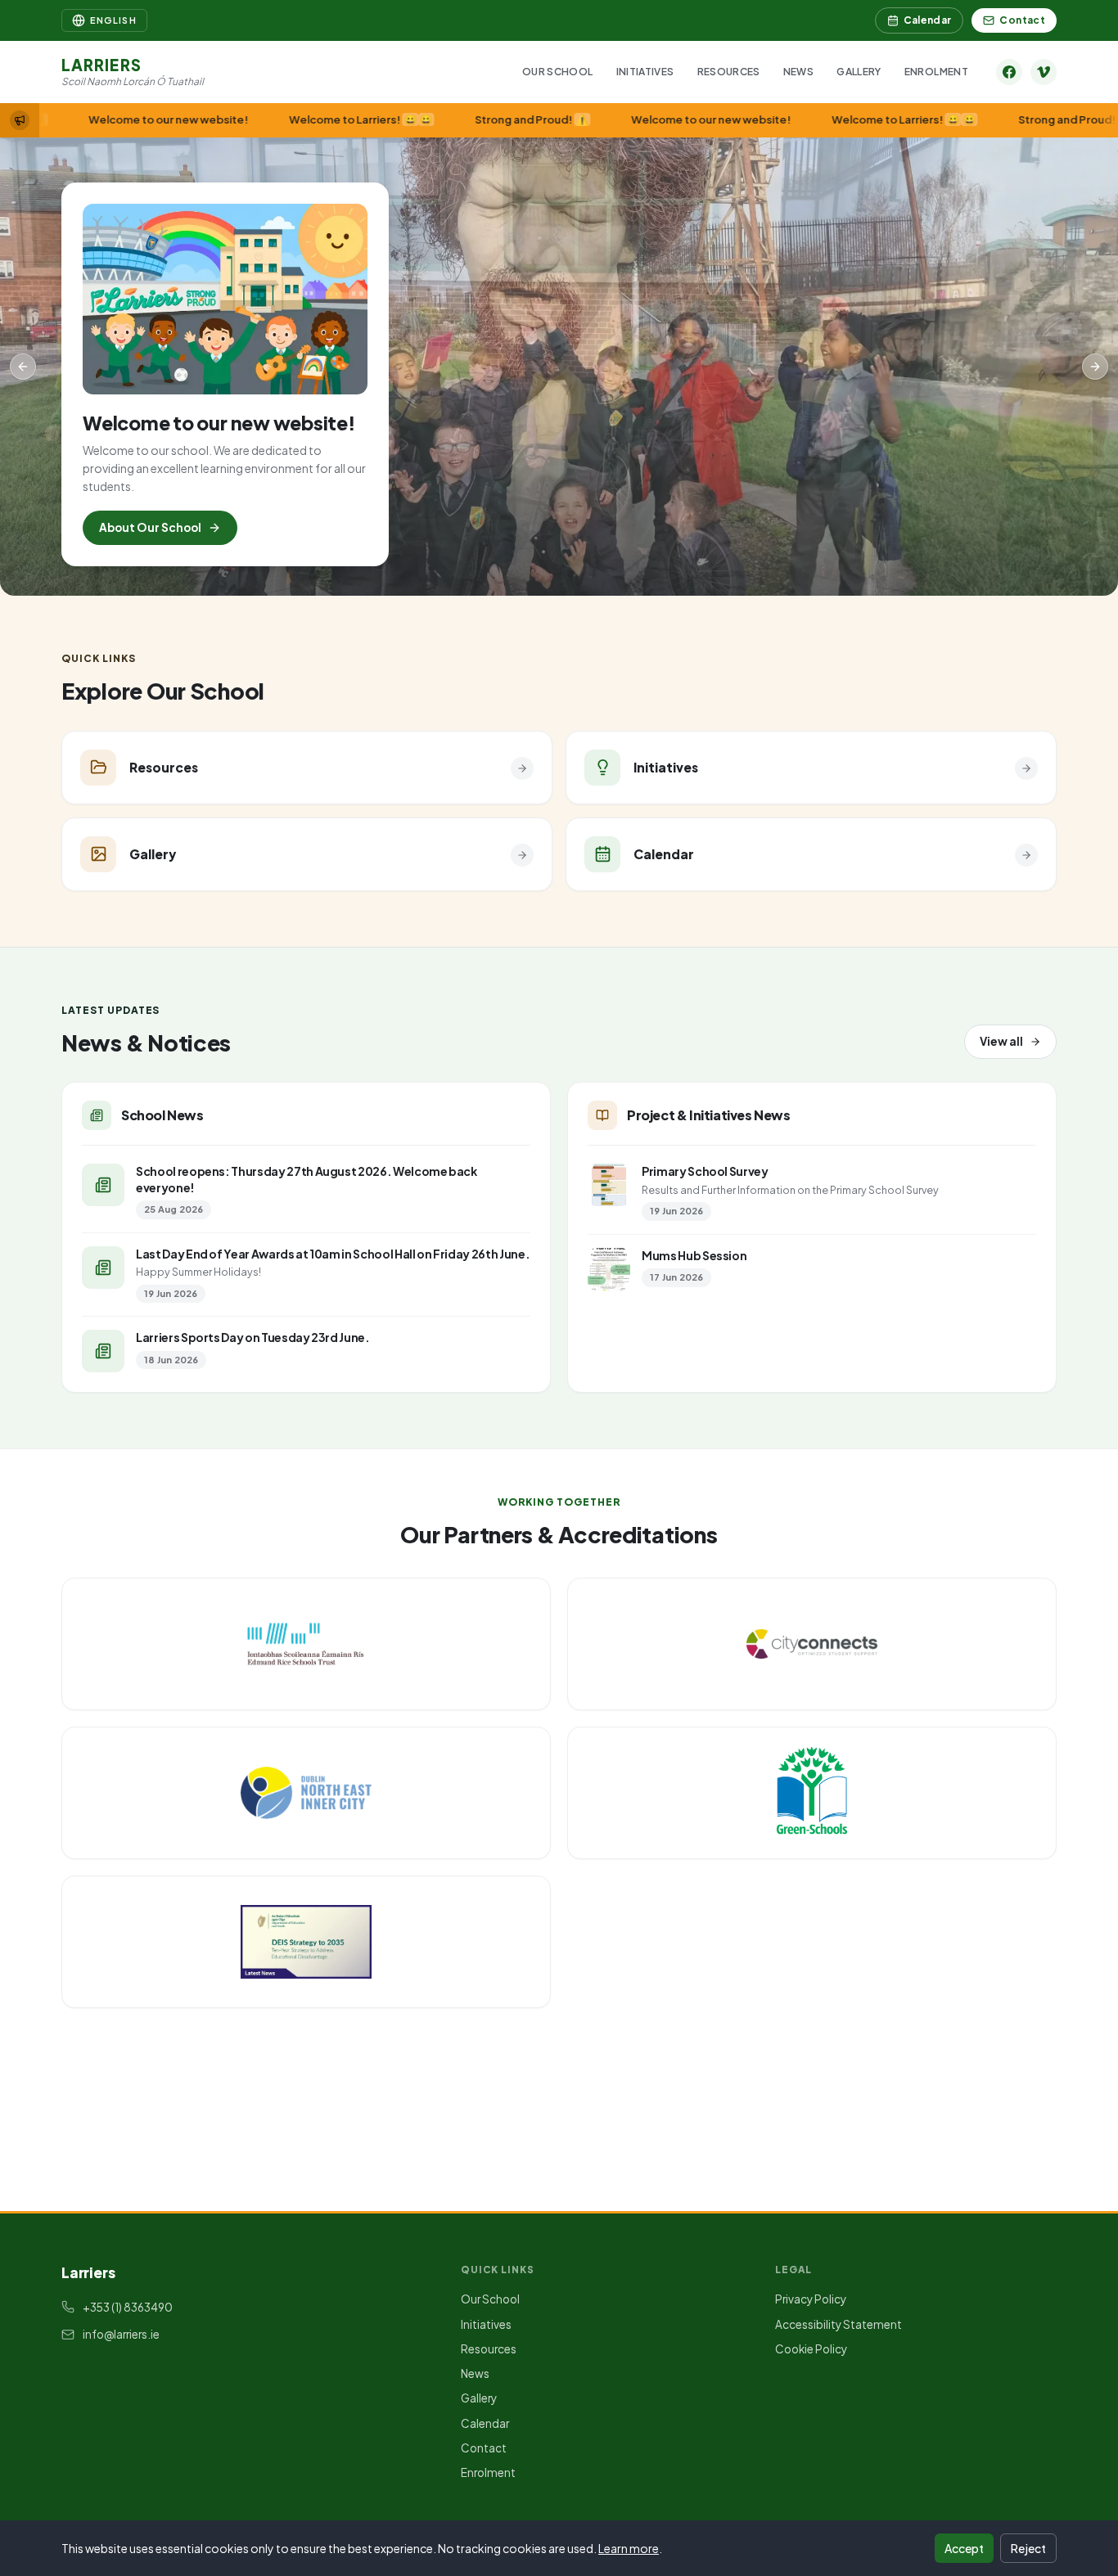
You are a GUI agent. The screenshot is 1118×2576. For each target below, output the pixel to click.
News (798, 72)
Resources (729, 72)
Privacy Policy (811, 2299)
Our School (558, 72)
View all (1001, 1041)
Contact (1022, 20)
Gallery (859, 72)
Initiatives (645, 72)
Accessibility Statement (838, 2324)
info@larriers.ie (121, 2334)
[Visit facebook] (1009, 72)
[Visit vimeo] (1044, 72)
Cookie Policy (811, 2349)
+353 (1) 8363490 (128, 2307)
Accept (964, 2548)
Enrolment (936, 72)
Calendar (928, 20)
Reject (1028, 2548)
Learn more (629, 2548)
